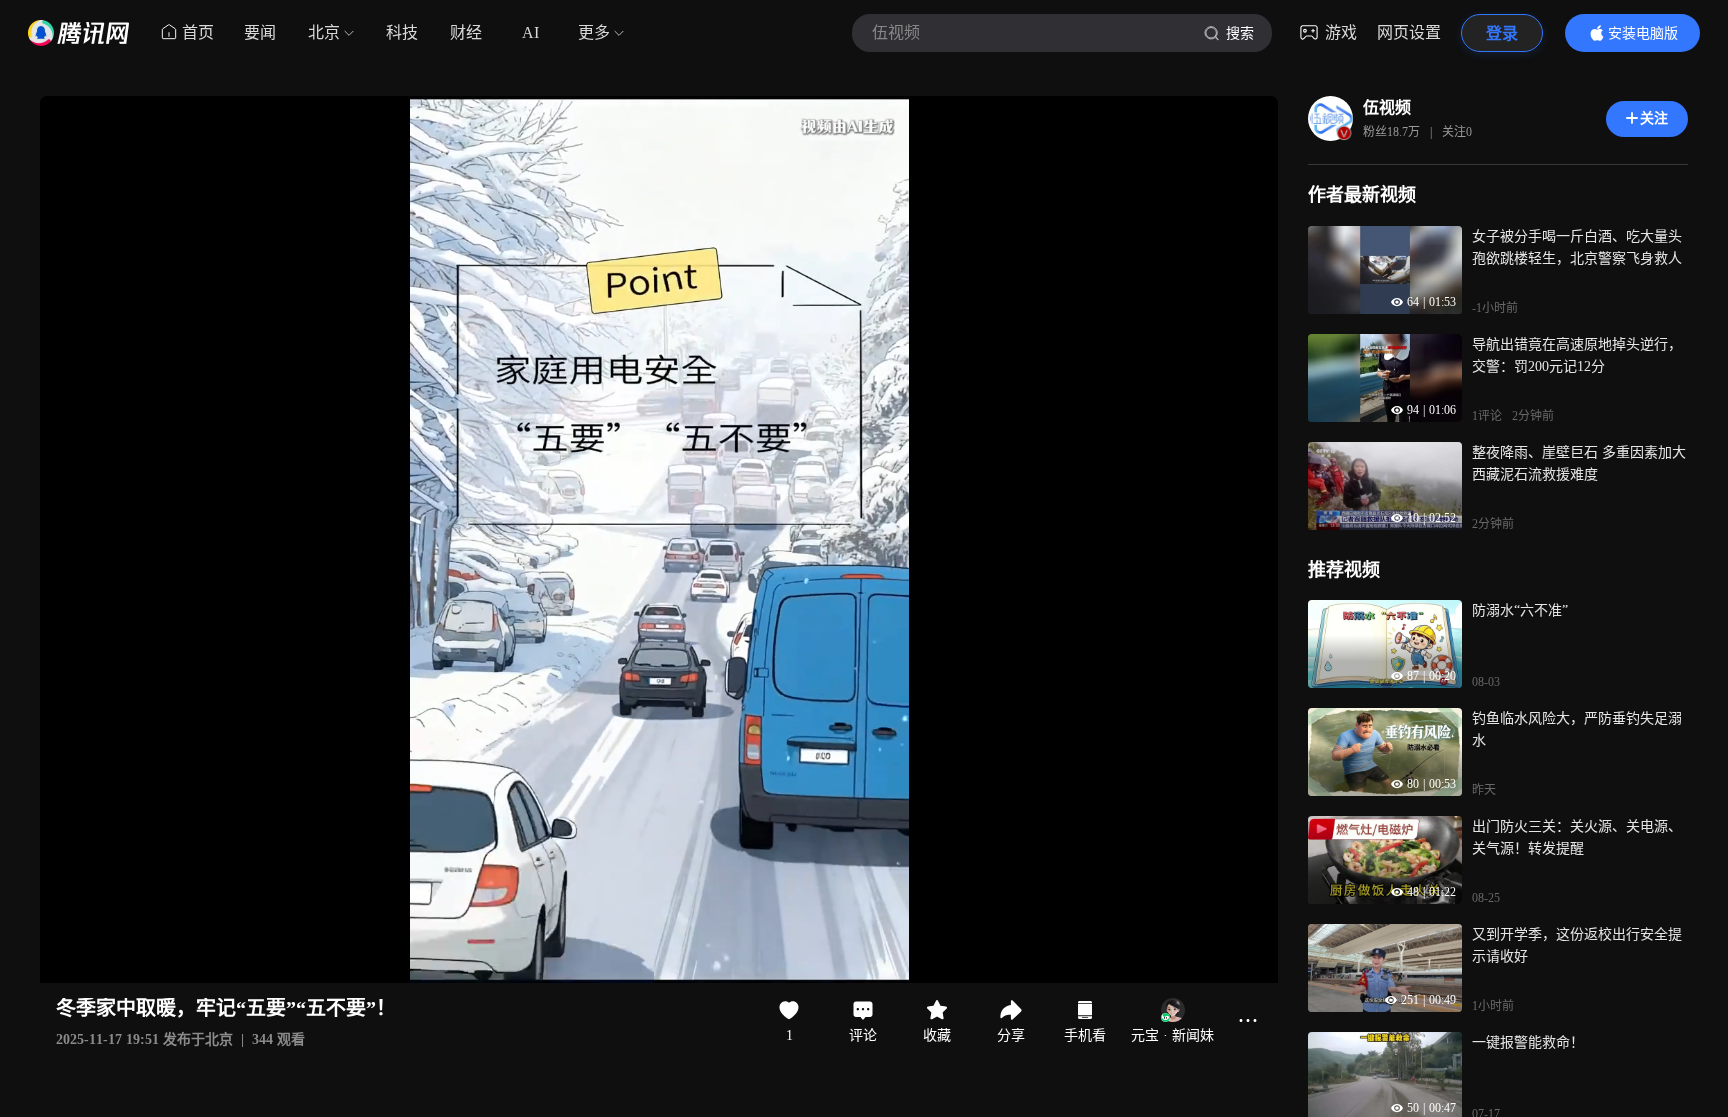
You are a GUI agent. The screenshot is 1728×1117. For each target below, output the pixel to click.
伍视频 (1387, 107)
